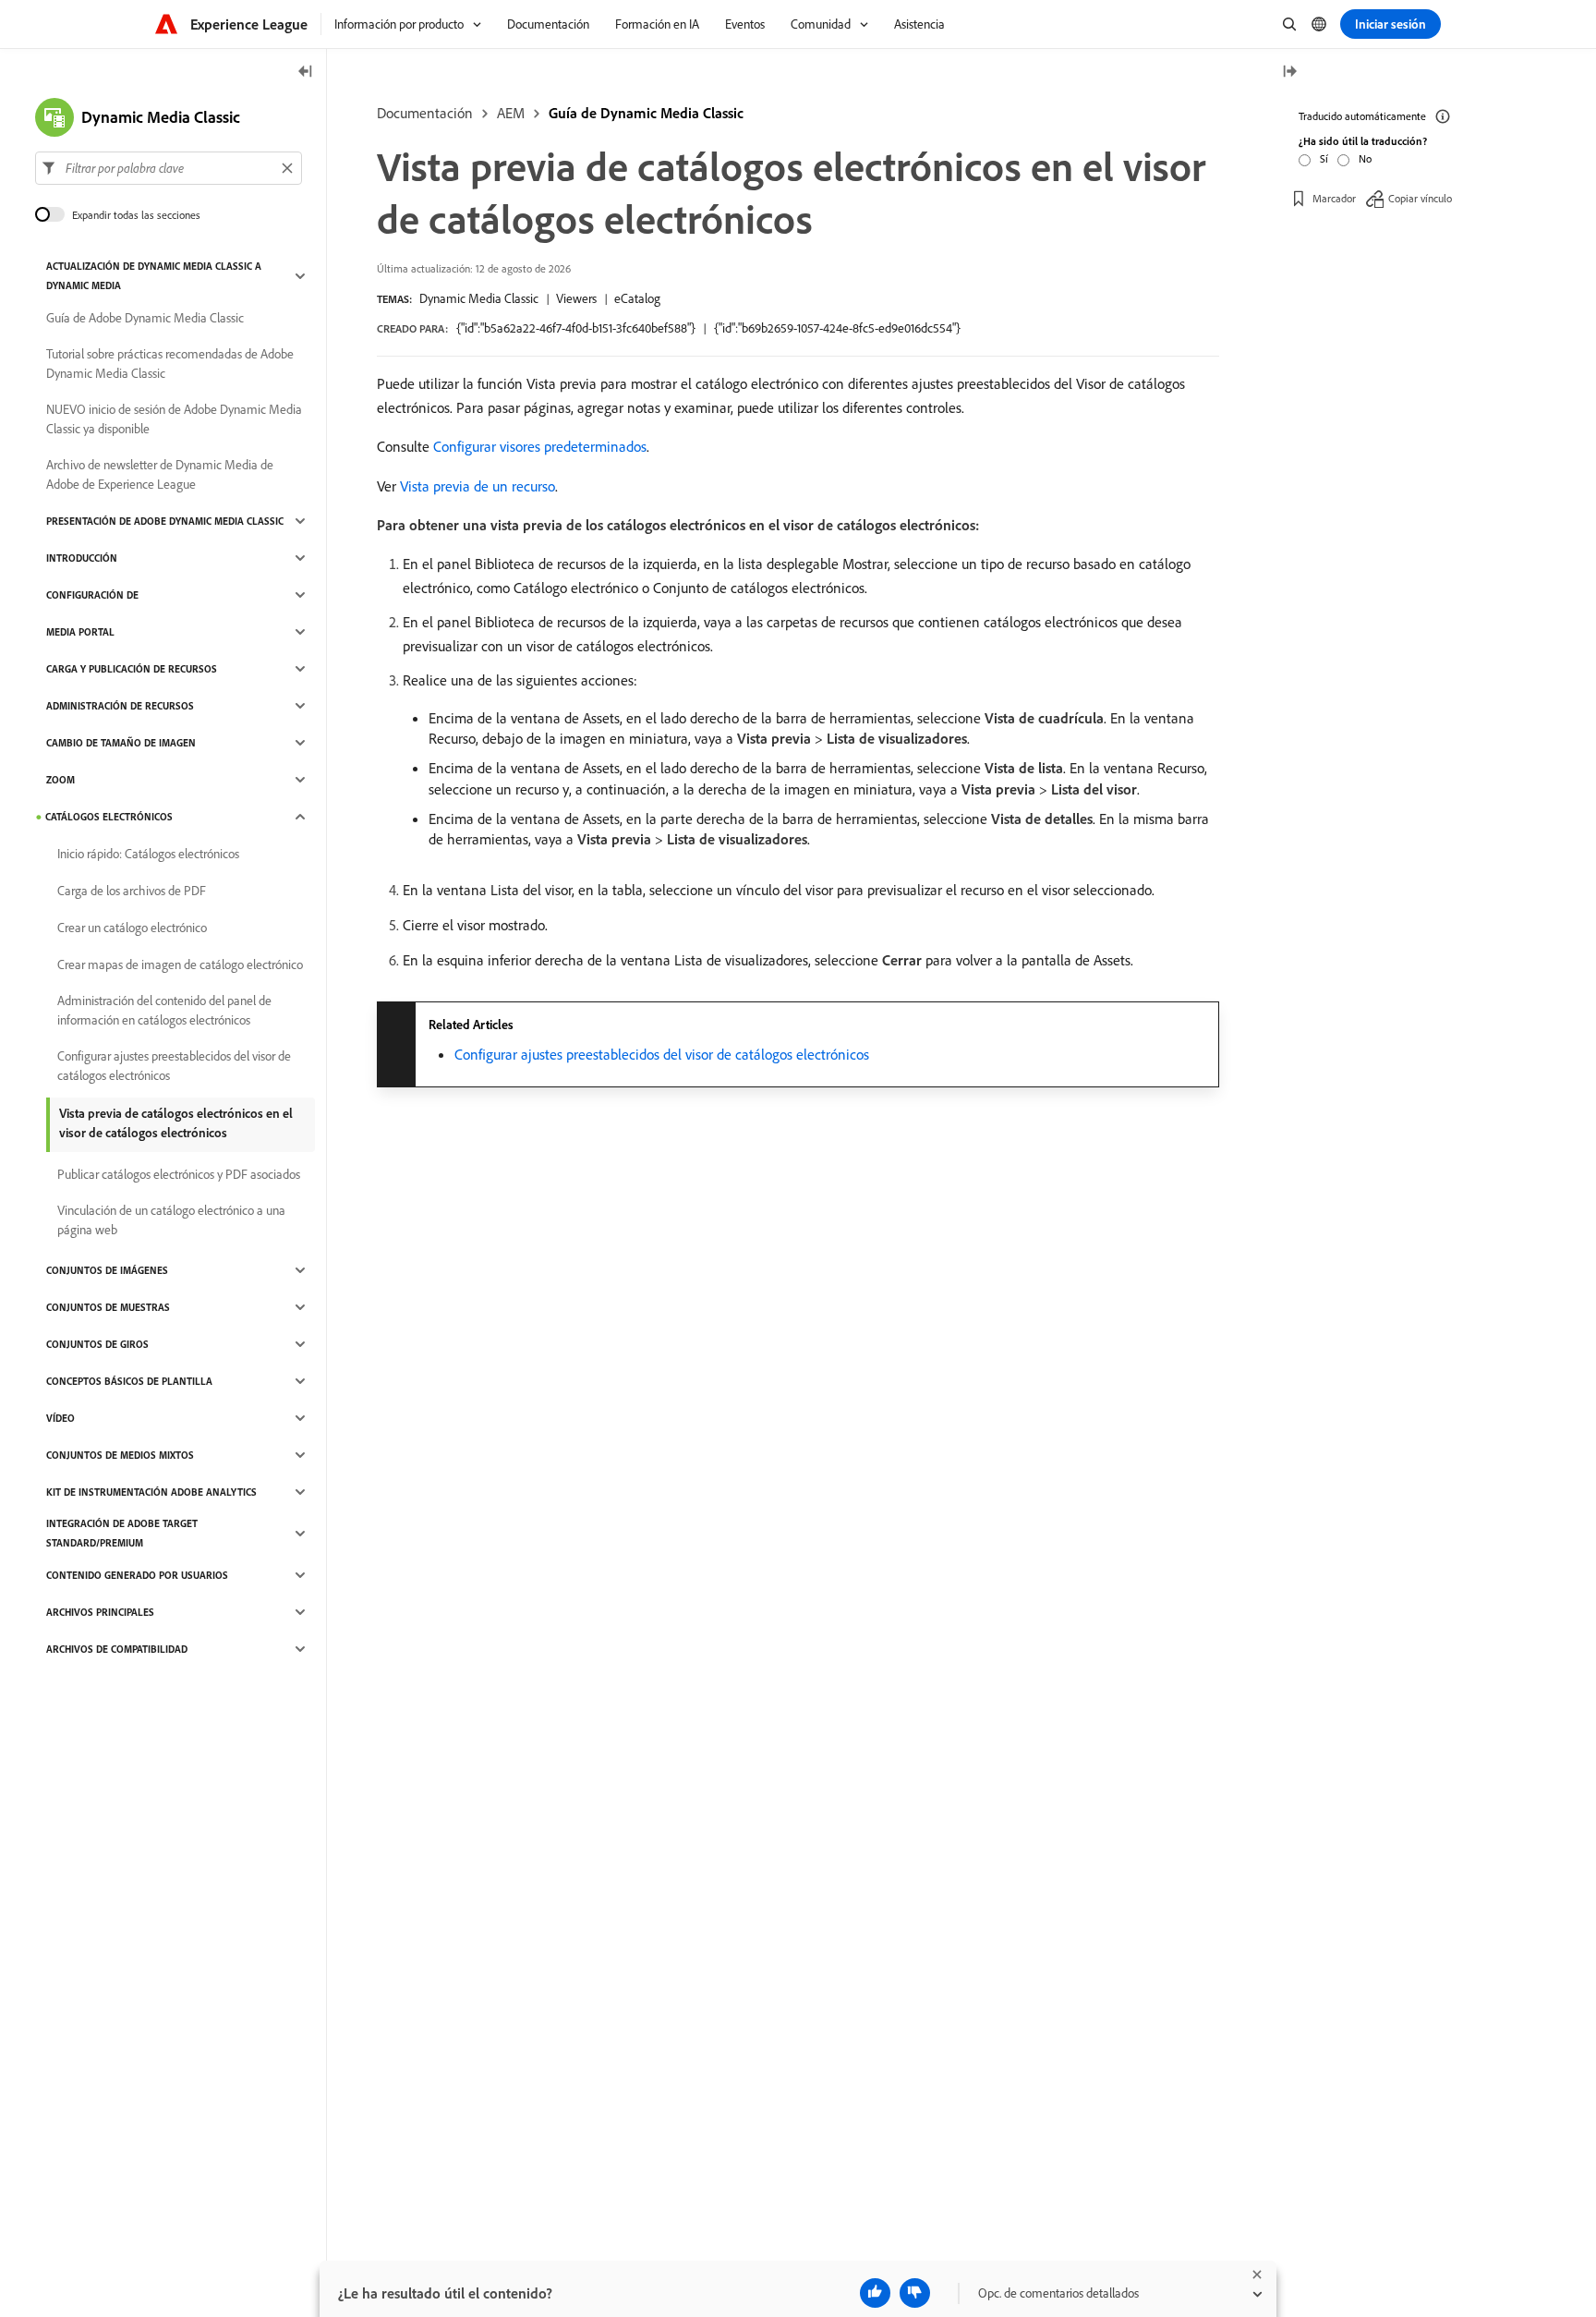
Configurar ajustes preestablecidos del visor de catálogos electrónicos (662, 1054)
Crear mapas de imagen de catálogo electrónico (180, 964)
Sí (1324, 158)
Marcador (1334, 198)
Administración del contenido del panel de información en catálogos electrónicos (164, 1010)
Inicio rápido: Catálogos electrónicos (148, 854)
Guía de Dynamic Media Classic (646, 113)
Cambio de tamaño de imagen (121, 743)
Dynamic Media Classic (479, 298)
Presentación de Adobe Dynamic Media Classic (165, 521)
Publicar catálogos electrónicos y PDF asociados (179, 1174)
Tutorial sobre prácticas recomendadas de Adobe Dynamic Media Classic (170, 364)
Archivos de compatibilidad (117, 1649)
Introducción (82, 558)
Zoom (60, 780)
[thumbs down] (915, 2293)
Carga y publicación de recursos (132, 669)
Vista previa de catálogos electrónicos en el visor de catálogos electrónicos (176, 1123)
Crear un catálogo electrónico (132, 928)
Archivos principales (100, 1612)
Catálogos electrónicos (109, 817)
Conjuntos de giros (97, 1344)
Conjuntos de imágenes (107, 1270)
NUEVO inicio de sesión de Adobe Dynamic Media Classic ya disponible (174, 419)
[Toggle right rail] (1289, 73)
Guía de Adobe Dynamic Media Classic (145, 318)
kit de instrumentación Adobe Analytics (151, 1492)
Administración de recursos (120, 706)
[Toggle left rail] (306, 73)
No (1365, 158)
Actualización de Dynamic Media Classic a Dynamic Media (154, 276)
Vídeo (60, 1418)
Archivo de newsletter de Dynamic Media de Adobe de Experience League (160, 474)
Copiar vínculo (1420, 198)
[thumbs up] (875, 2293)
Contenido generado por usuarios (137, 1575)
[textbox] (169, 168)
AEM (511, 113)
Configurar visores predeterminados (540, 446)
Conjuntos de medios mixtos (120, 1455)
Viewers (576, 298)
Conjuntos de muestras (108, 1307)
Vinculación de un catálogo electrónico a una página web (171, 1220)
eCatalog (637, 298)
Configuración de (92, 595)
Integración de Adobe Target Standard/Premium (122, 1533)
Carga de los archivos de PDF (132, 891)
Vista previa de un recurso (478, 486)
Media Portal (80, 632)
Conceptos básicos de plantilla (129, 1381)
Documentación (425, 113)
